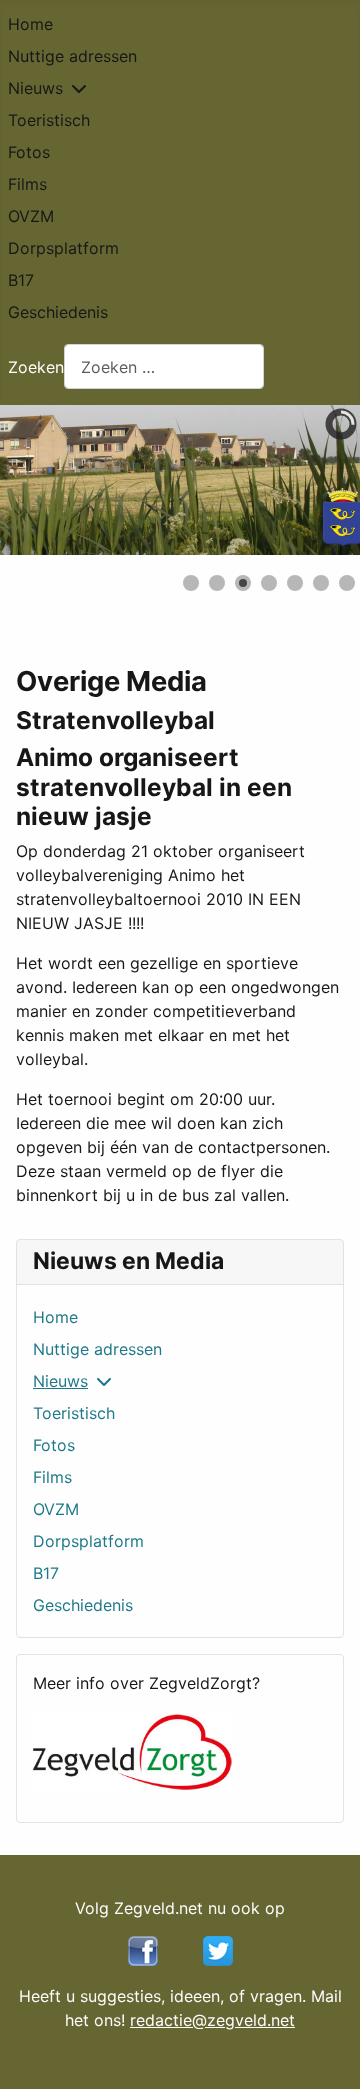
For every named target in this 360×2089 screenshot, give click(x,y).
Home (30, 24)
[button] (299, 480)
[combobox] (164, 366)
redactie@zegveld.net (212, 2020)
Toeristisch (49, 120)
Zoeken (36, 367)
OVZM (31, 216)
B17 (21, 280)
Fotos (29, 152)
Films (27, 184)
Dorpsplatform (63, 248)
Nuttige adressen (72, 56)
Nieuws (35, 88)
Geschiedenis (58, 312)
